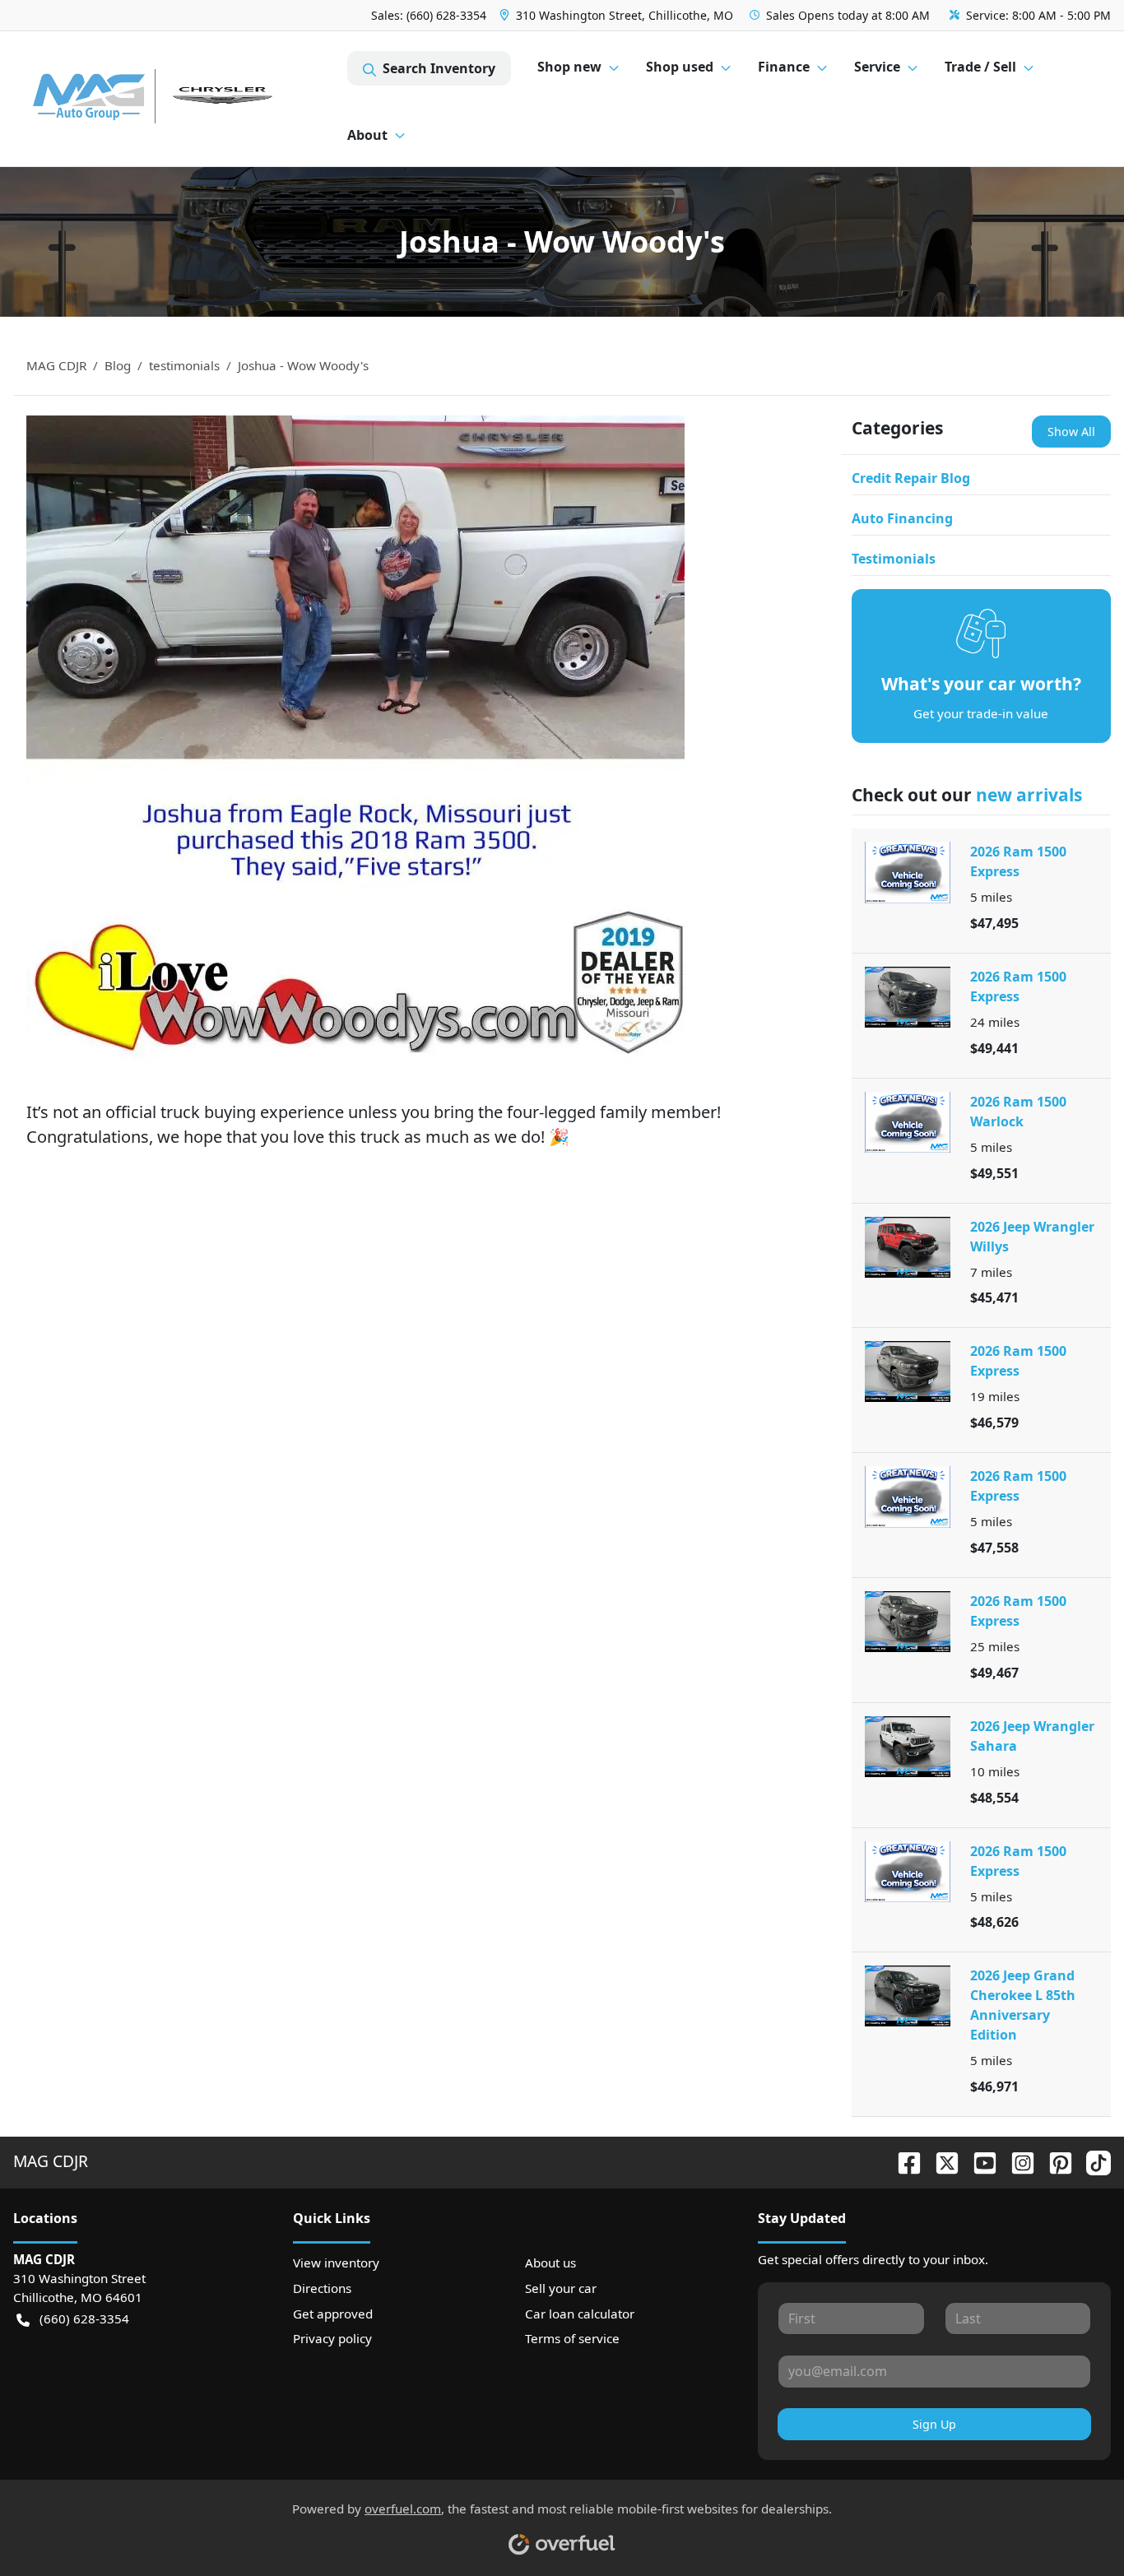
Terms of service (572, 2338)
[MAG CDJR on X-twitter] (941, 2161)
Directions (322, 2288)
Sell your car (561, 2288)
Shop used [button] (680, 67)
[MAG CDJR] (180, 99)
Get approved (333, 2314)
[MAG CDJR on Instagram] (1016, 2161)
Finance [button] (784, 67)
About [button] (367, 135)
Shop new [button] (569, 67)
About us (550, 2263)
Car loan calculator (580, 2314)
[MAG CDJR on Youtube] (978, 2161)
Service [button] (877, 67)
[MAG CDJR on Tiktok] (1092, 2161)
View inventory (336, 2263)
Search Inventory (439, 68)
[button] (618, 15)
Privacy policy (332, 2338)
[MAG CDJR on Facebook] (903, 2161)
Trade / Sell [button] (980, 67)
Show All (1071, 432)
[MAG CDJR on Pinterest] (1054, 2161)
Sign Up (934, 2424)
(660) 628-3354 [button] (84, 2318)
